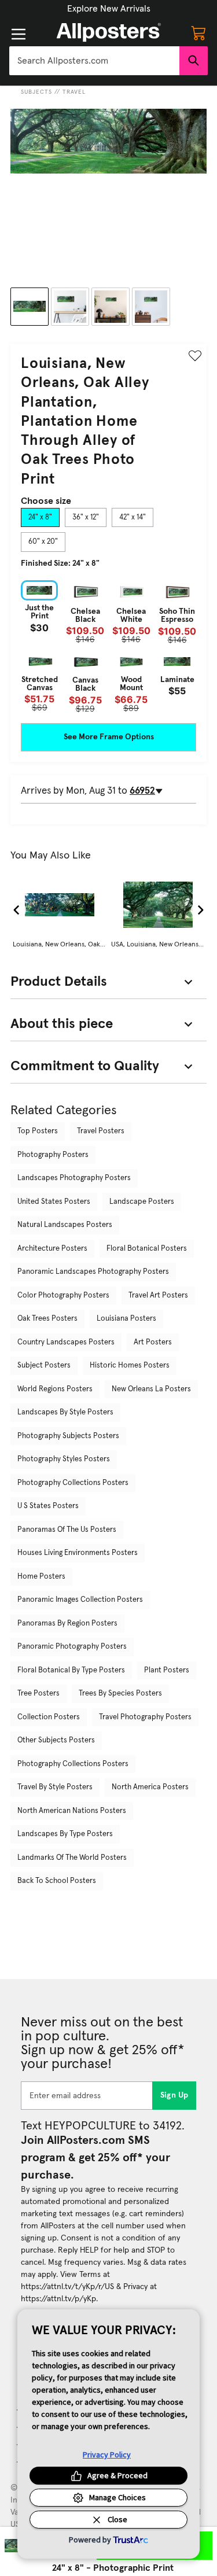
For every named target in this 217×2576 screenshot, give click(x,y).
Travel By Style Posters (55, 1787)
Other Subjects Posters (56, 1740)
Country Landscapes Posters (66, 1342)
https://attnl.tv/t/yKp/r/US (67, 2287)
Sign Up (174, 2095)
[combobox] (94, 61)
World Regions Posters (55, 1389)
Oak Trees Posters (47, 1319)
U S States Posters (48, 1506)
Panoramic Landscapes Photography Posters (93, 1272)
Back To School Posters (57, 1881)
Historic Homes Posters (130, 1366)
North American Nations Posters (72, 1811)
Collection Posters (49, 1717)
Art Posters (153, 1342)
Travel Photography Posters (145, 1717)
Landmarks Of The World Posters (72, 1858)
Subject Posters (44, 1366)
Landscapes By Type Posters (65, 1834)
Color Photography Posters (63, 1296)
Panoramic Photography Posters (72, 1647)
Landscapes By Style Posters (65, 1412)
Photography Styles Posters (64, 1459)
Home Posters (41, 1577)
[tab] (40, 518)
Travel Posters (101, 1131)
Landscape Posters (142, 1202)
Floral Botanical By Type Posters (71, 1670)
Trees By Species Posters (120, 1694)
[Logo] (109, 32)
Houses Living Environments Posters (78, 1553)
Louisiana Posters (126, 1319)
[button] (109, 9)
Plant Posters (167, 1670)
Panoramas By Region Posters (67, 1624)
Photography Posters (53, 1155)
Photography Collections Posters (73, 1483)
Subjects (36, 92)
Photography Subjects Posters (68, 1436)
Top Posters (38, 1131)
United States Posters (54, 1202)
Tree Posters (38, 1694)
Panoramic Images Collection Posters (80, 1600)
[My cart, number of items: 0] (198, 32)
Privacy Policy (107, 2455)
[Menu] (19, 34)
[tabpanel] (108, 646)
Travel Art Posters (158, 1296)
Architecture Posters (52, 1249)
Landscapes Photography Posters (74, 1178)
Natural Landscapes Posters (65, 1225)
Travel (74, 92)
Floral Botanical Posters (147, 1249)
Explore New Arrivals (109, 9)
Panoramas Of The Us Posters (67, 1530)
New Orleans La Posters (151, 1389)
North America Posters (150, 1787)
